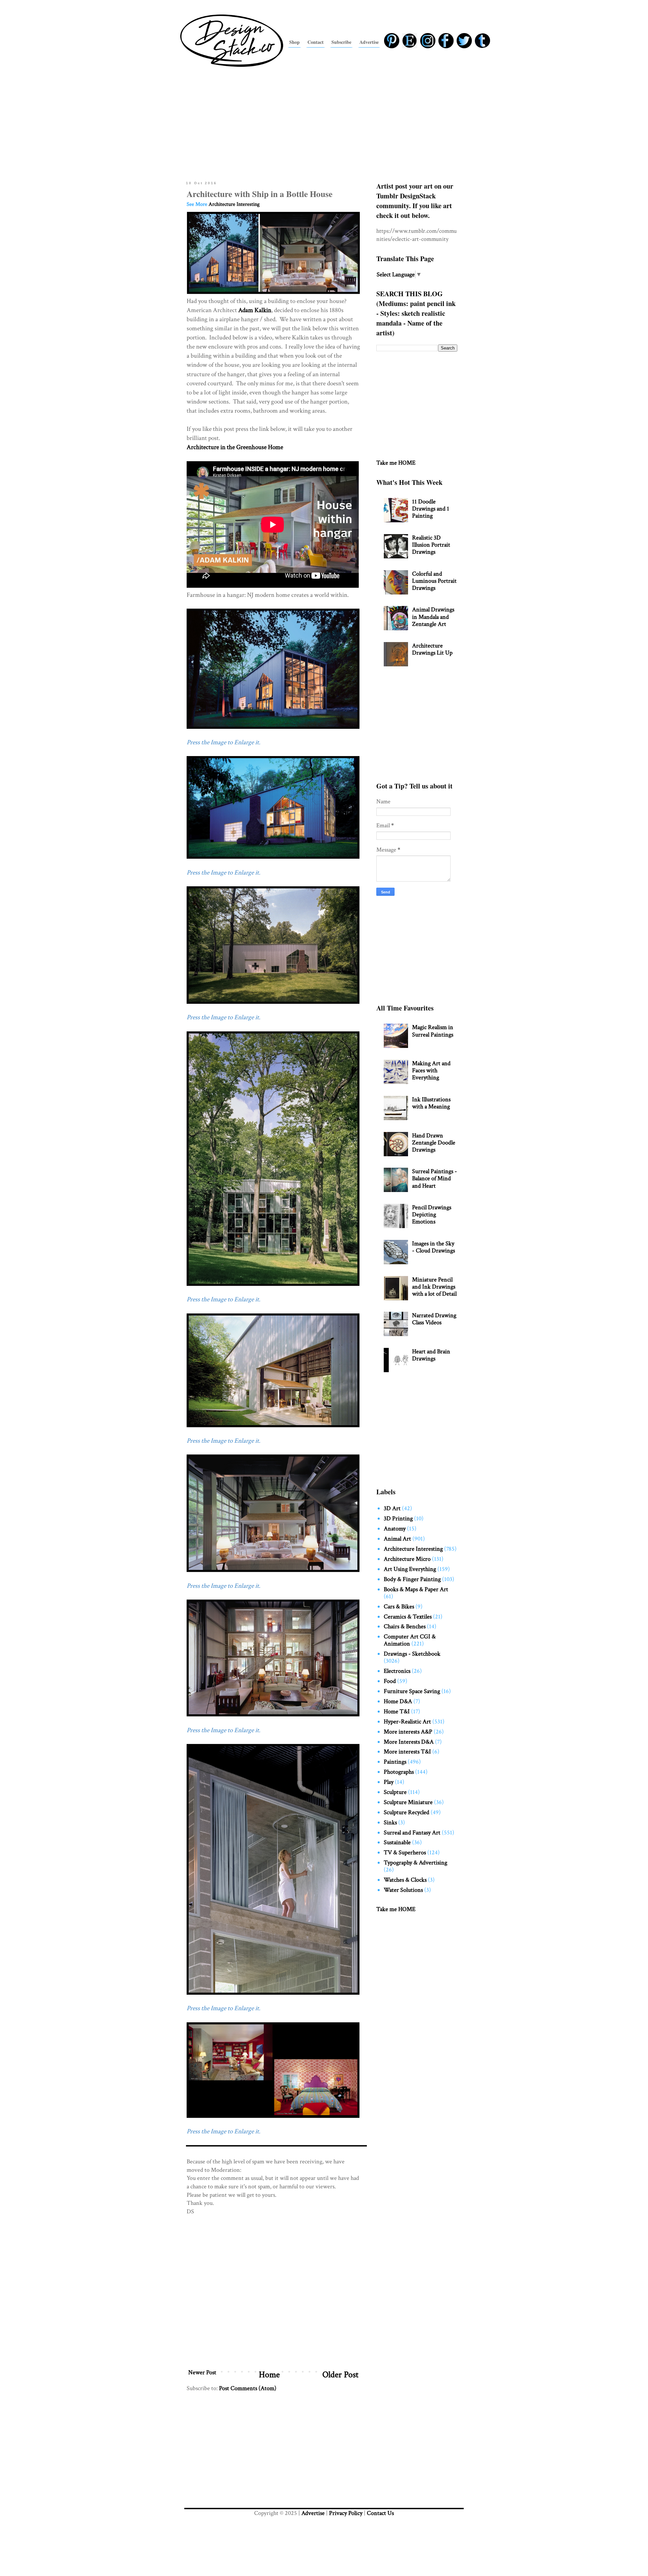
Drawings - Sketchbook (412, 1654)
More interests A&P (408, 1732)
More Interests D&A (409, 1742)
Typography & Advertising (415, 1863)
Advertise (313, 2513)
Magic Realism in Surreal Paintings (433, 1031)
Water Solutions (403, 1890)
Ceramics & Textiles (408, 1617)
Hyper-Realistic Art (407, 1722)
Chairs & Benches (405, 1626)
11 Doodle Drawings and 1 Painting (431, 509)
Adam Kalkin (255, 310)
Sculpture (395, 1792)
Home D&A (398, 1701)
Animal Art (397, 1539)
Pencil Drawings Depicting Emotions (432, 1214)
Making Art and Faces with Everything (431, 1070)
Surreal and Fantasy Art (412, 1833)
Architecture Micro (407, 1559)
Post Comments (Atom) (248, 2388)
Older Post (340, 2375)
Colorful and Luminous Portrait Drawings (434, 581)
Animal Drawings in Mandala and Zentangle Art (433, 617)
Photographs (399, 1772)
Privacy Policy (346, 2513)
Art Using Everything (410, 1569)
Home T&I (397, 1711)
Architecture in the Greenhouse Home (235, 447)
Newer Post (202, 2372)
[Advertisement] (324, 122)
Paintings (395, 1762)
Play (389, 1782)
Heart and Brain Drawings (431, 1355)
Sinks (390, 1822)
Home (269, 2375)
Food (390, 1681)
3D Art (392, 1508)
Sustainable (397, 1842)
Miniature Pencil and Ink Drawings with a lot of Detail (434, 1287)
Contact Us (380, 2513)
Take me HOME (396, 463)
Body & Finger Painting (412, 1579)
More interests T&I (407, 1752)
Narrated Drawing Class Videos (434, 1319)
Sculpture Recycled (407, 1812)
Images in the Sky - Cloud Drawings (434, 1247)
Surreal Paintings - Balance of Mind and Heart (435, 1178)
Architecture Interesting (234, 204)
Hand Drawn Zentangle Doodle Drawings (434, 1143)
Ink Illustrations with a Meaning (431, 1103)
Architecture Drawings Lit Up (432, 649)
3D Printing (398, 1518)
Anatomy (395, 1529)
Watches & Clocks (405, 1880)
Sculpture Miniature (408, 1802)
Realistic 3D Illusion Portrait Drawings (431, 545)
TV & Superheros (405, 1852)
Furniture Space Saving (412, 1691)
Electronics (397, 1671)
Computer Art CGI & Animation (410, 1640)
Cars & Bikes (399, 1606)
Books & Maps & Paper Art (416, 1589)
